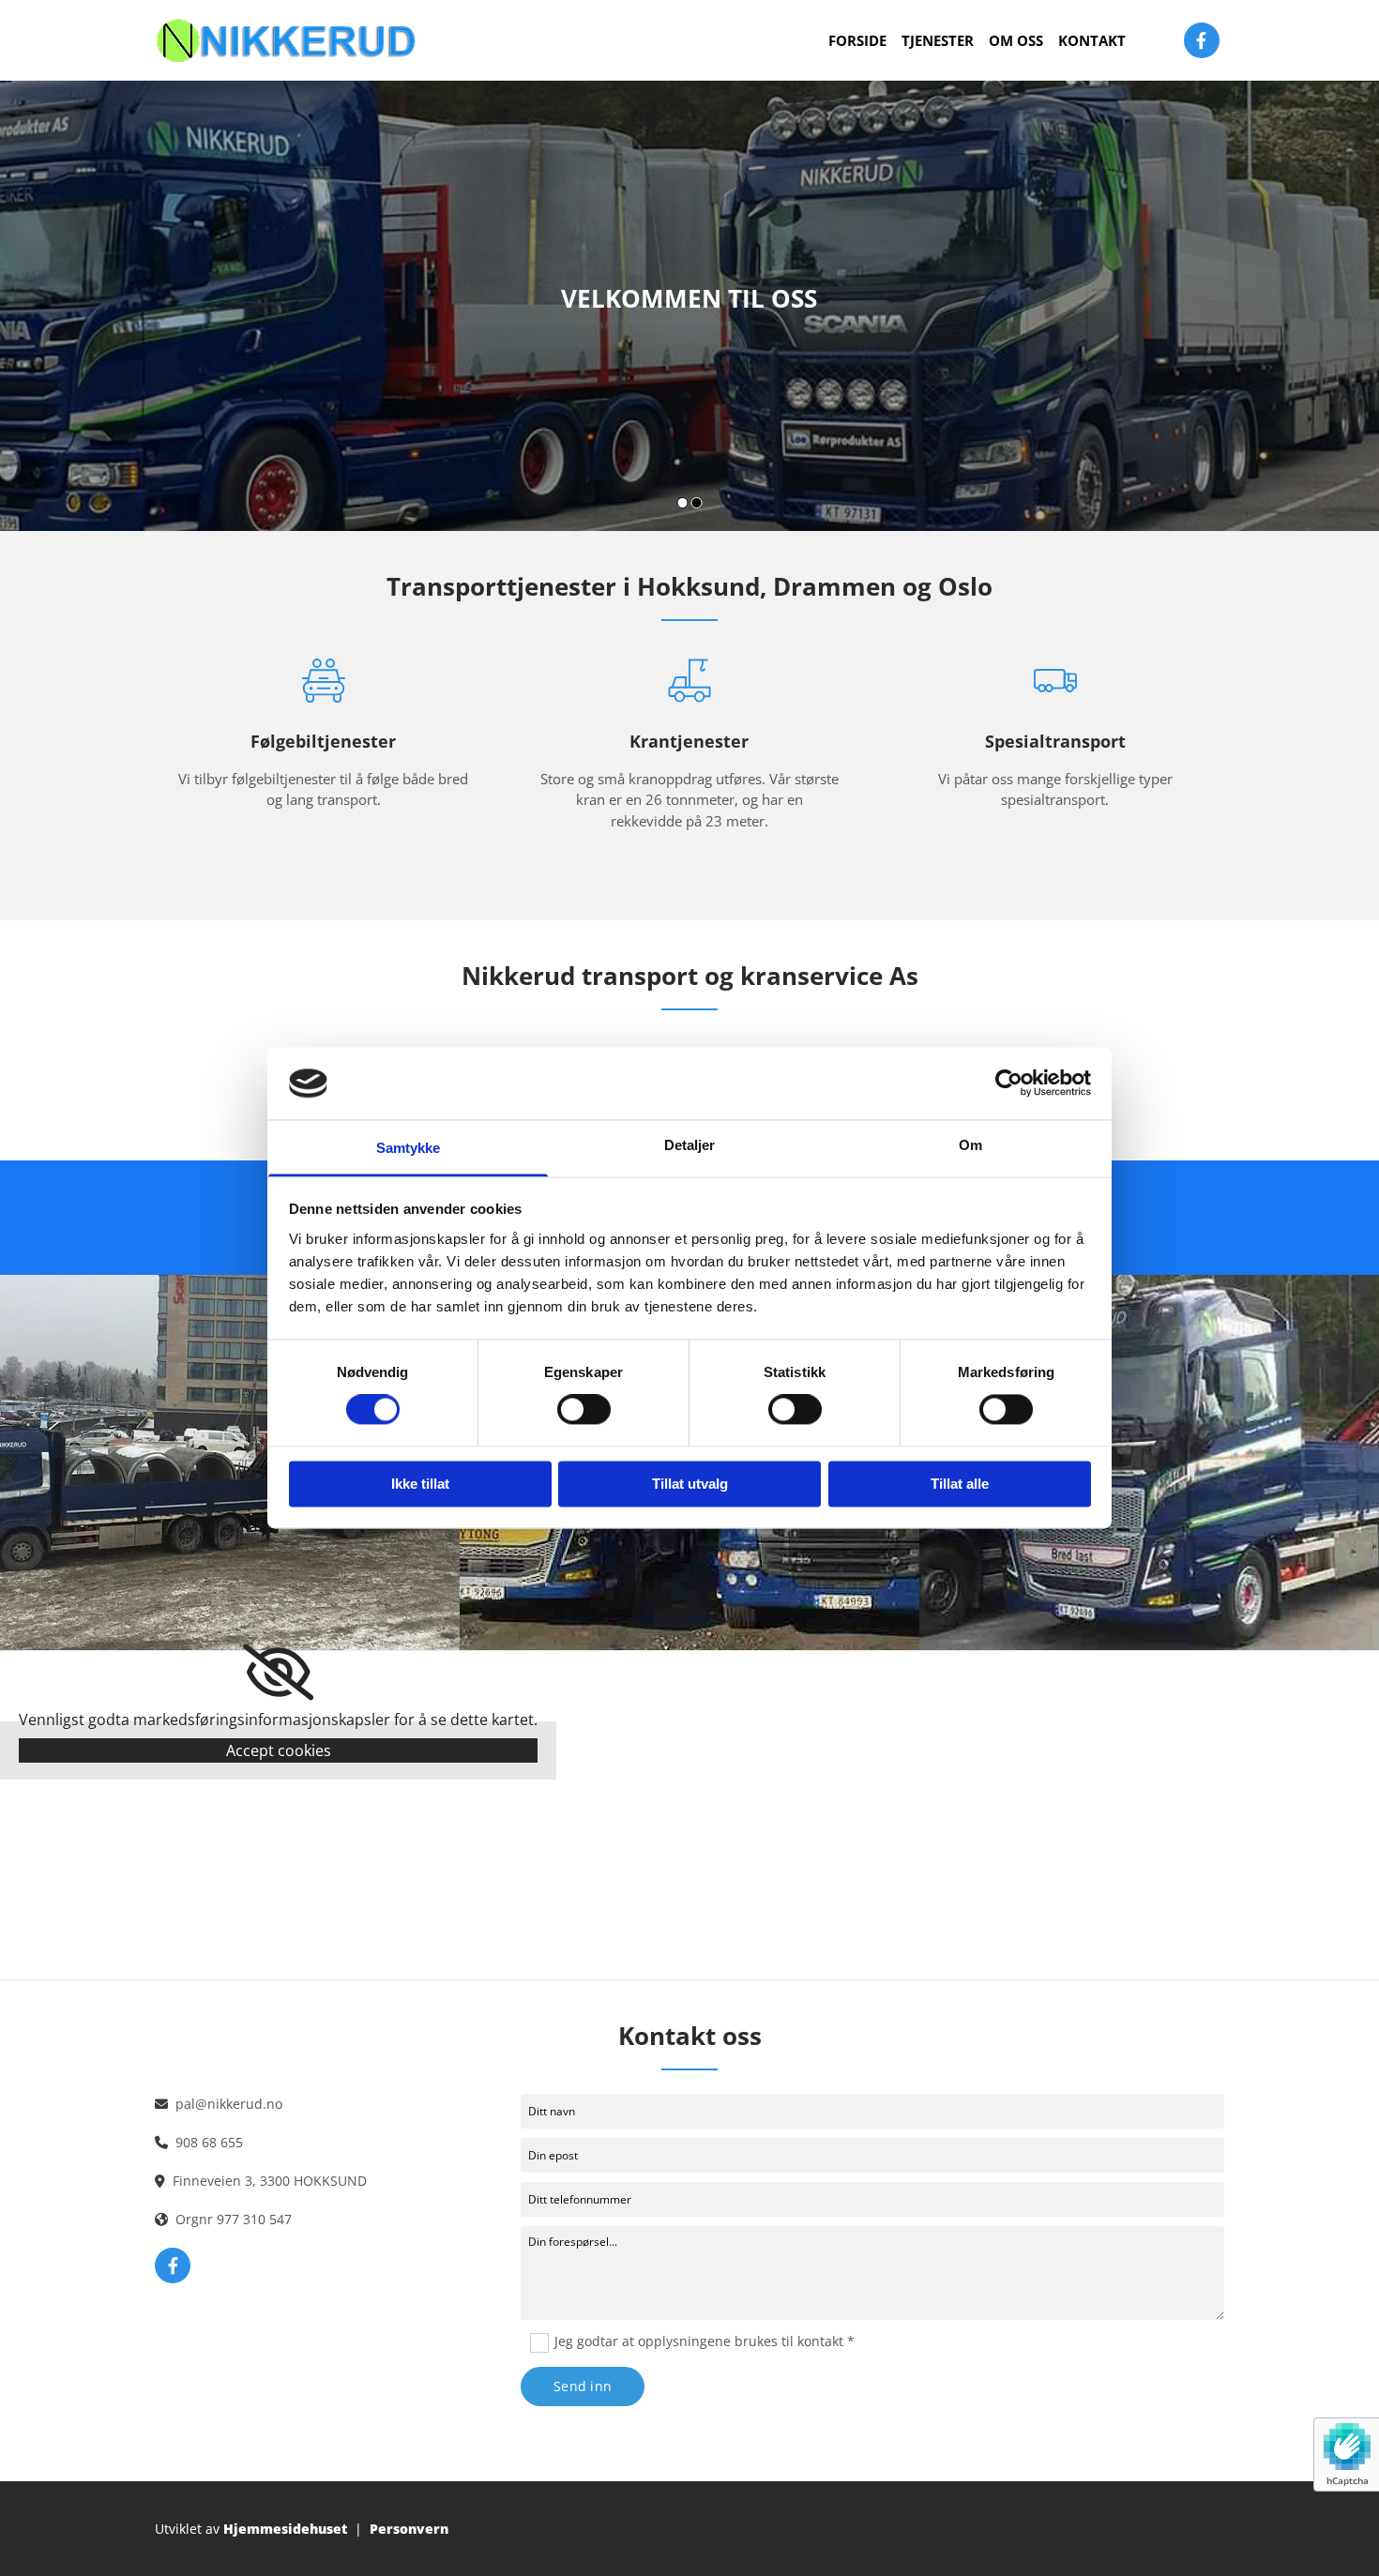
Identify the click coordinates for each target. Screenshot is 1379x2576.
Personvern (409, 2529)
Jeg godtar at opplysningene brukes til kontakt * (705, 2341)
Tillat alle (960, 1484)
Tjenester (938, 40)
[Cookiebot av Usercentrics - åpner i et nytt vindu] (1009, 1083)
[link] (278, 1673)
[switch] (584, 1410)
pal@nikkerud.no (229, 2104)
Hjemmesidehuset (285, 2529)
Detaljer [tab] (690, 1145)
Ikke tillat (420, 1484)
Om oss (1016, 40)
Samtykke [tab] (409, 1148)
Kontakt (1092, 40)
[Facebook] (1202, 40)
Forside (857, 40)
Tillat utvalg (690, 1484)
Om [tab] (970, 1145)
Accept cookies (279, 1750)
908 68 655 (209, 2142)
